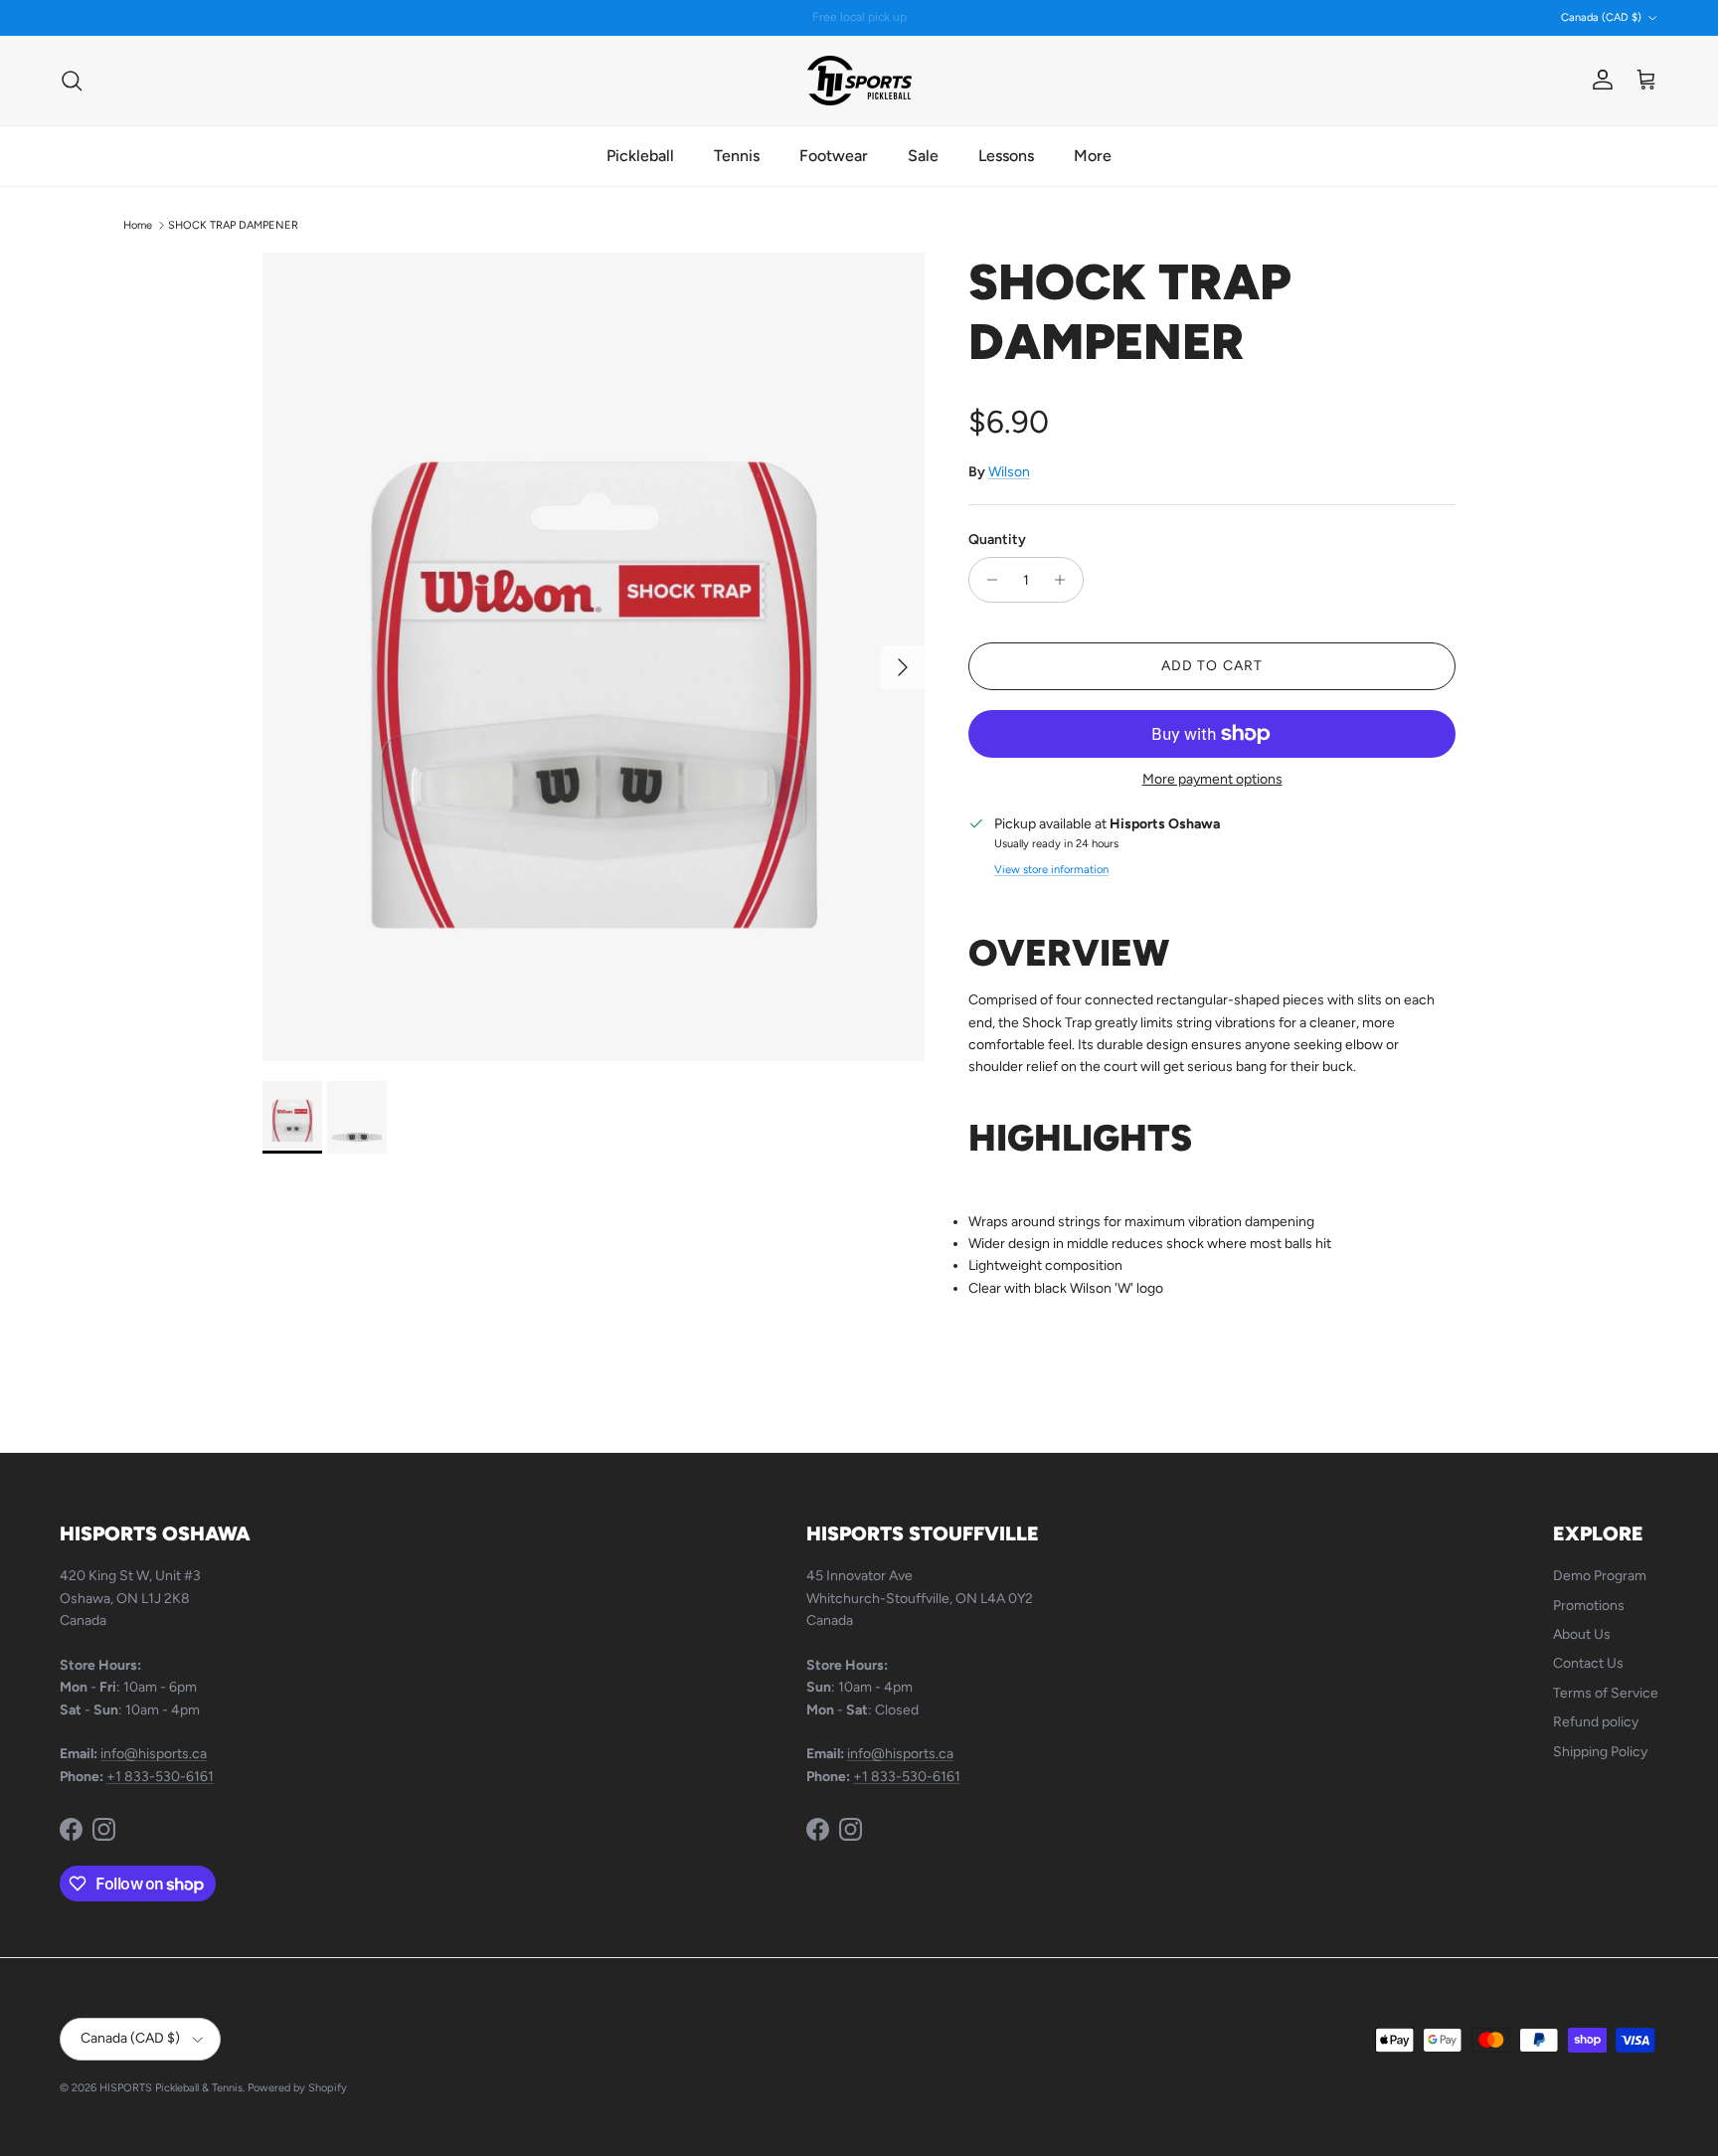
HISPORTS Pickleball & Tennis (171, 2088)
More (1093, 156)
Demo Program (1600, 1576)
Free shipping (807, 19)
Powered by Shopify (297, 2088)
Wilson (1009, 472)
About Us (1582, 1634)
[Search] (72, 81)
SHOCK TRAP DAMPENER (233, 225)
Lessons (1006, 156)
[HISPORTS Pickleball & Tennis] (859, 81)
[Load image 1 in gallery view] (594, 657)
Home (138, 225)
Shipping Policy (1600, 1752)
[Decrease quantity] (987, 580)
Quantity (997, 539)
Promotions (1589, 1606)
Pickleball (640, 156)
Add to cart (1212, 666)
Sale (923, 156)
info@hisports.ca (154, 1754)
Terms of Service (1606, 1693)
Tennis (737, 156)
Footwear (834, 156)
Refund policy (1596, 1722)
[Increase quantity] (1065, 580)
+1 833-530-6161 (160, 1777)
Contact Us (1588, 1663)
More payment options (1212, 780)
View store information (1051, 869)
